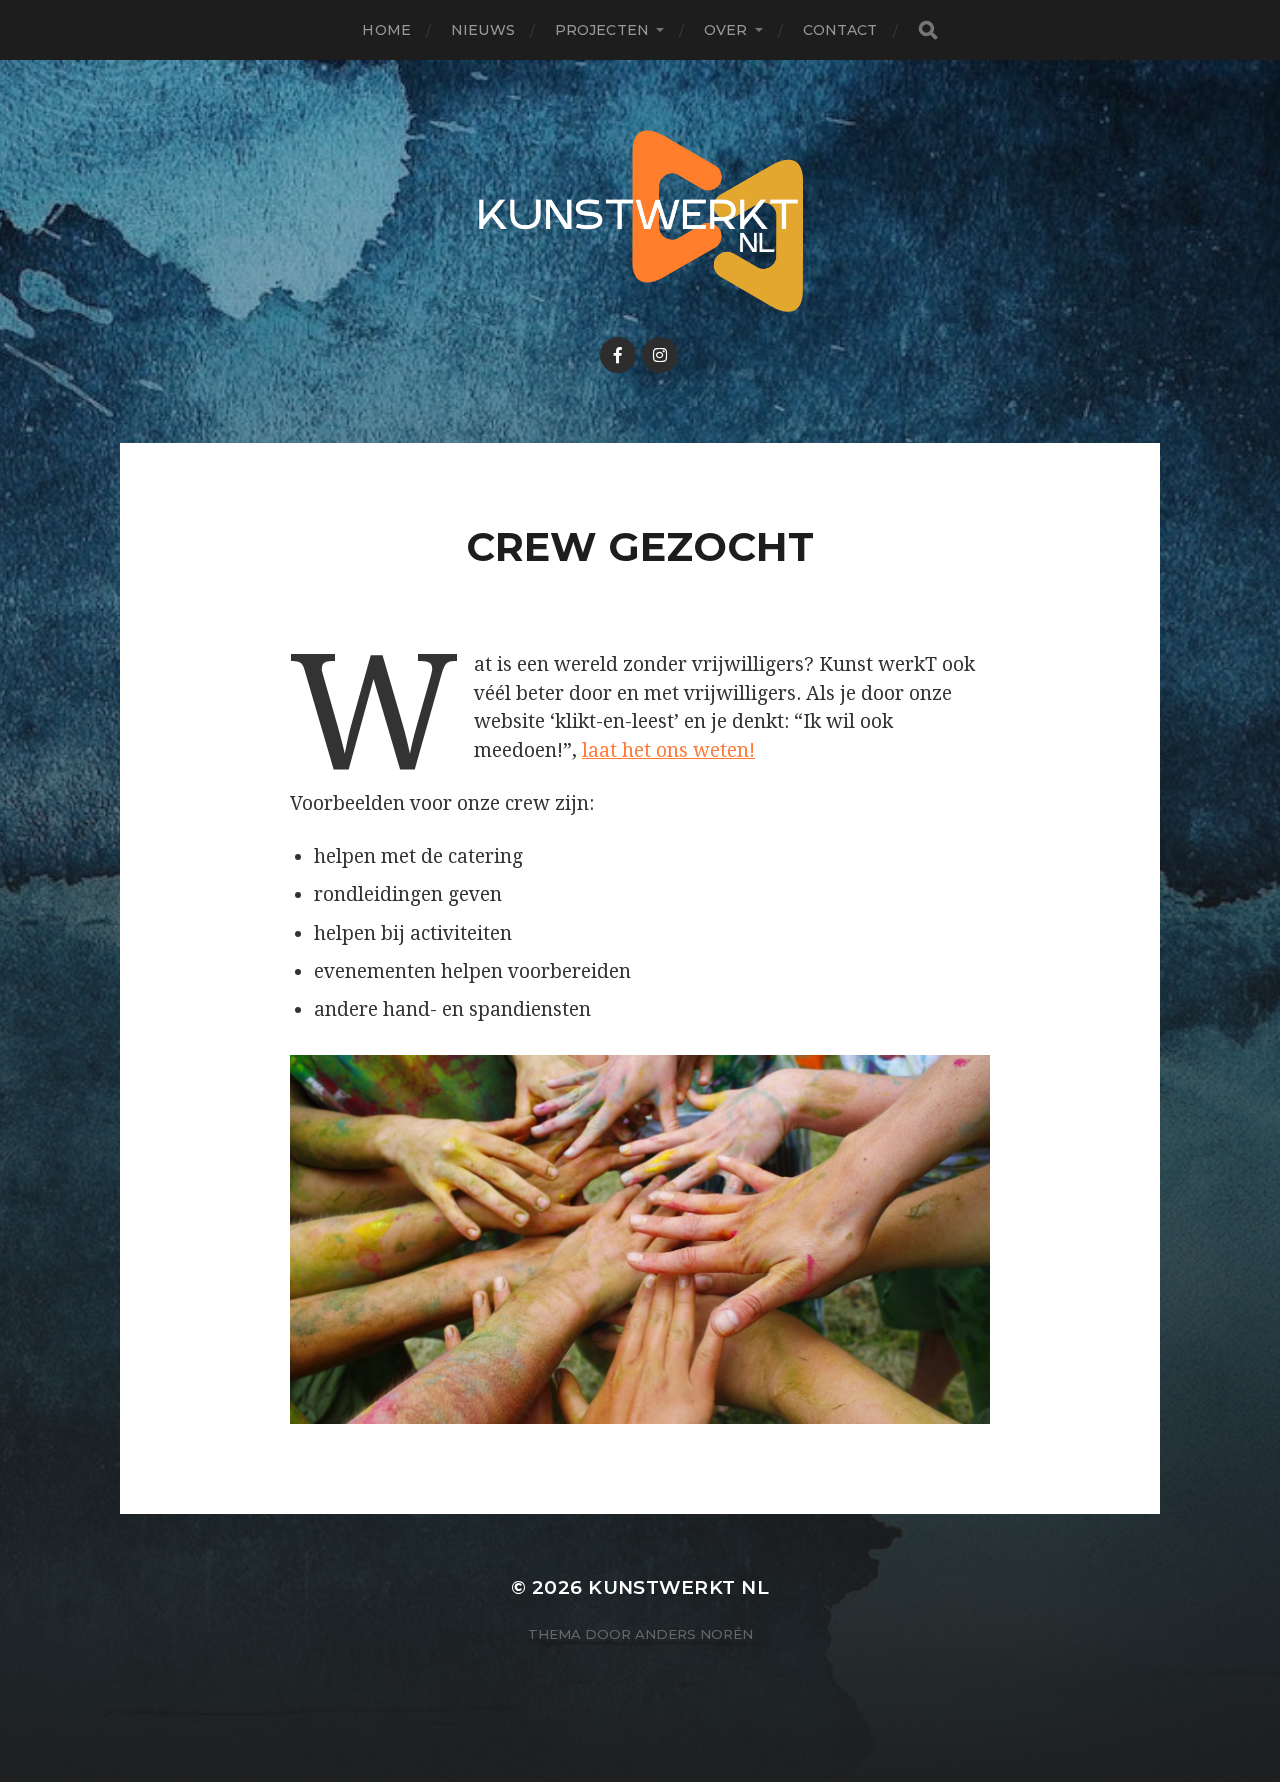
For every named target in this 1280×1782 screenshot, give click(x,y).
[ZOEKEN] (928, 30)
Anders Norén (694, 1634)
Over (726, 30)
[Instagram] (660, 355)
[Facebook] (618, 355)
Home (386, 30)
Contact (840, 30)
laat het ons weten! (668, 750)
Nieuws (483, 30)
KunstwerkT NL (678, 1587)
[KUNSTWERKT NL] (640, 221)
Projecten (602, 30)
